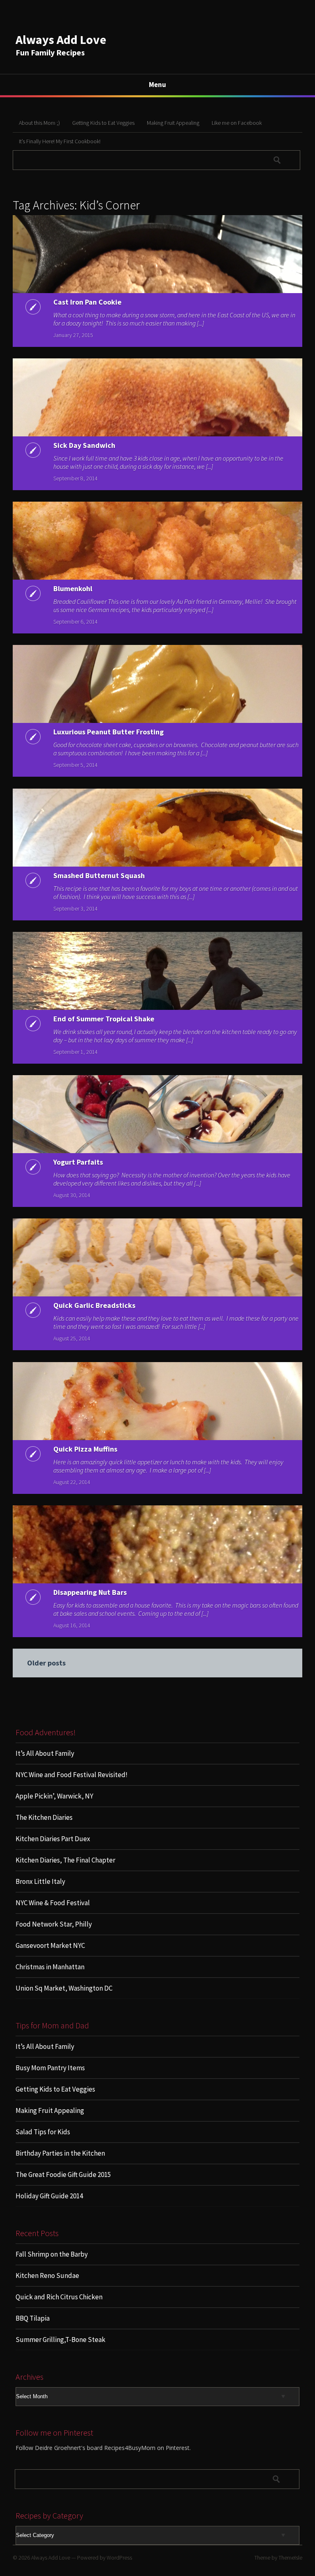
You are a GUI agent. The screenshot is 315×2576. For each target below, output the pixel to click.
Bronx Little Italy (40, 1881)
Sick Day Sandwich (84, 445)
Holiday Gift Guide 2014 (49, 2196)
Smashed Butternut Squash (99, 875)
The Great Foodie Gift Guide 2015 (63, 2175)
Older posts (46, 1663)
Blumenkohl (73, 588)
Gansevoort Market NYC (50, 1945)
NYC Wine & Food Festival (53, 1903)
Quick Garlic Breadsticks (94, 1305)
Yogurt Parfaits (78, 1162)
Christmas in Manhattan (50, 1967)
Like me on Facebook (237, 123)
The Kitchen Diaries (44, 1817)
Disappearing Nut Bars (90, 1592)
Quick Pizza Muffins (85, 1449)
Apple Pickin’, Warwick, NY (54, 1796)
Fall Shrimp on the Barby (52, 2254)
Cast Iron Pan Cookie (87, 302)
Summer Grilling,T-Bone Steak (60, 2340)
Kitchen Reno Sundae (47, 2276)
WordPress (119, 2558)
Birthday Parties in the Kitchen (60, 2153)
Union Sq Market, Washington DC (64, 1988)
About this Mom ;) (39, 123)
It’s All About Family (45, 1753)
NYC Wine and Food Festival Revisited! (72, 1775)
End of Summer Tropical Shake (104, 1019)
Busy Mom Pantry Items (50, 2068)
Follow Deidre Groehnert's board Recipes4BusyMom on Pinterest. (103, 2448)
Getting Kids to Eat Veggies (103, 123)
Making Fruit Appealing (173, 123)
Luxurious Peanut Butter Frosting (108, 732)
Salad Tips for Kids (43, 2132)
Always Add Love (61, 39)
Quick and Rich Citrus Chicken (59, 2297)
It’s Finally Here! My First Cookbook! (60, 141)
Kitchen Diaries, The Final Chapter (65, 1860)
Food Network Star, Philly (54, 1924)
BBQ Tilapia (33, 2318)
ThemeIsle (290, 2558)
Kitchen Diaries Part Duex (53, 1839)
